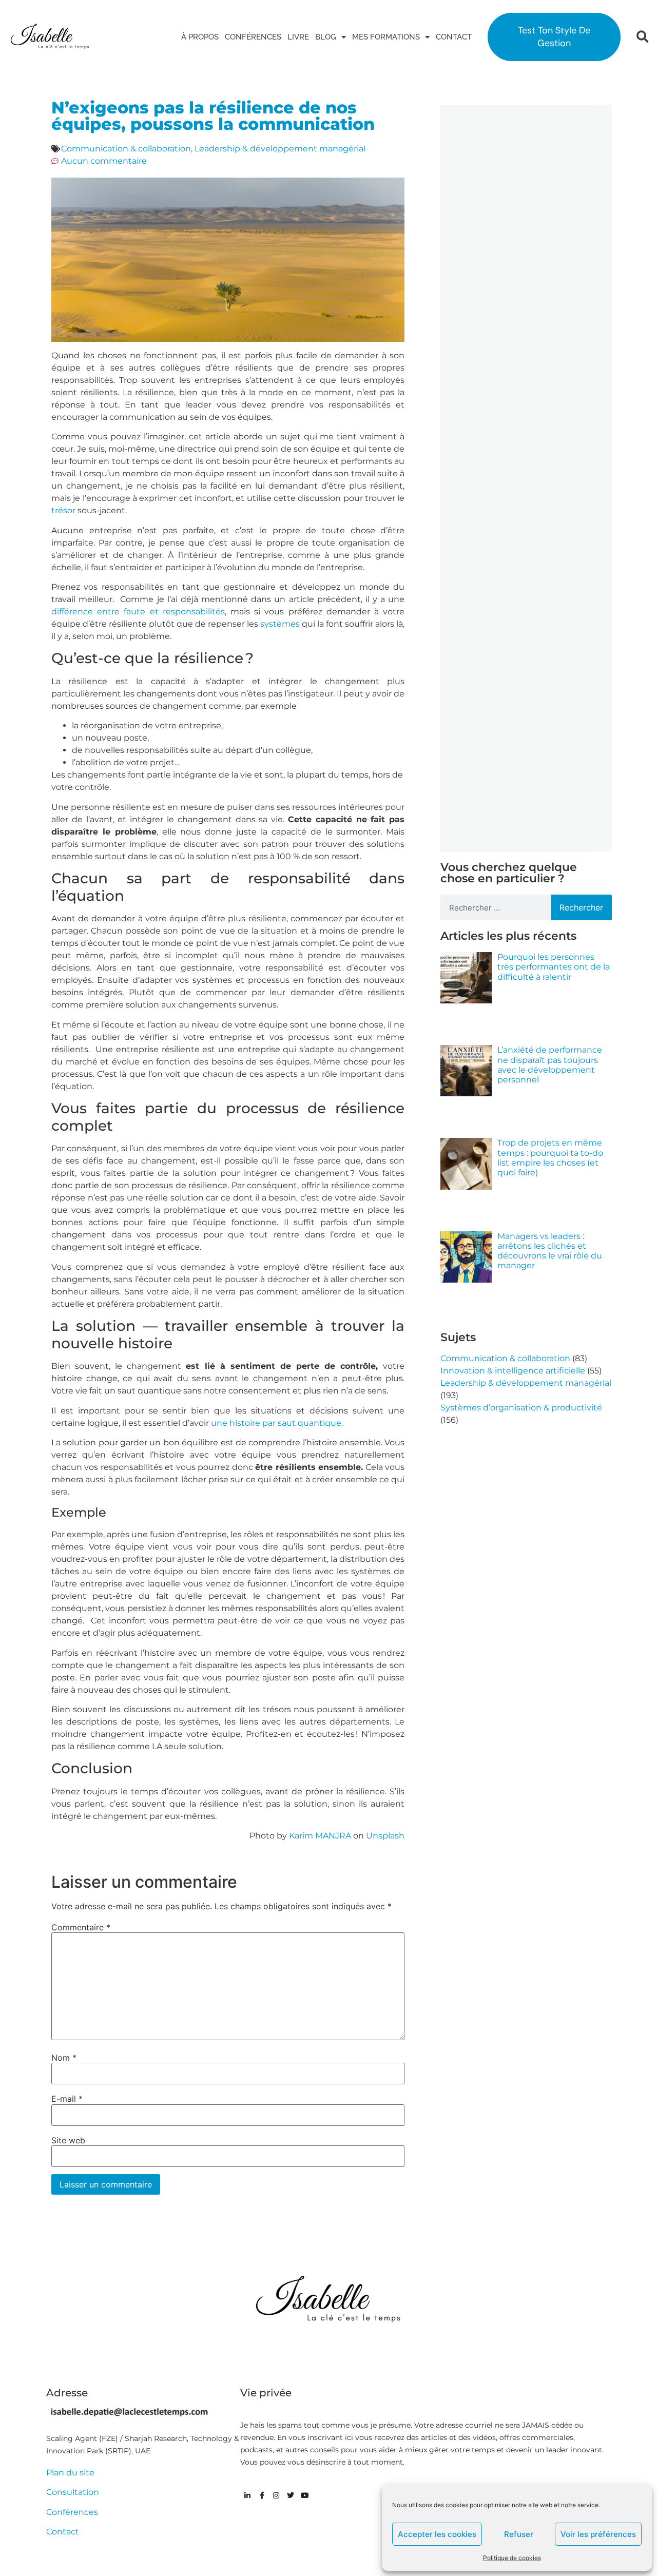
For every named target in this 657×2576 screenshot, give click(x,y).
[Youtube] (305, 2495)
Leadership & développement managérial (280, 149)
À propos (200, 37)
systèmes (280, 624)
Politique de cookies (512, 2558)
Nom (64, 2058)
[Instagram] (276, 2495)
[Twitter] (291, 2495)
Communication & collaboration (126, 149)
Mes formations (386, 37)
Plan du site (70, 2473)
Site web (68, 2140)
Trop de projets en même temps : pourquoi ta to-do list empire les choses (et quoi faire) (550, 1158)
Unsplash (385, 1836)
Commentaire (81, 1927)
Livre (298, 37)
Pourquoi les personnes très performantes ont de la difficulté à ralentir (554, 967)
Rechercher (581, 907)
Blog (326, 37)
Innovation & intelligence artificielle (513, 1371)
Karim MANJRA (320, 1836)
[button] (642, 37)
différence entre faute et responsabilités (138, 612)
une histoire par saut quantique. (277, 1423)
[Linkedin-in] (247, 2495)
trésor (63, 510)
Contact (454, 37)
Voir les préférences (598, 2534)
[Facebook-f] (262, 2495)
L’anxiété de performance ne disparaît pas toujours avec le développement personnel (550, 1065)
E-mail (67, 2099)
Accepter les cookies (437, 2534)
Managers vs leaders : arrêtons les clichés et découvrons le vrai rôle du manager (550, 1251)
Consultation (73, 2492)
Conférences (253, 37)
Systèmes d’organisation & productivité (521, 1408)
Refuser (519, 2534)
